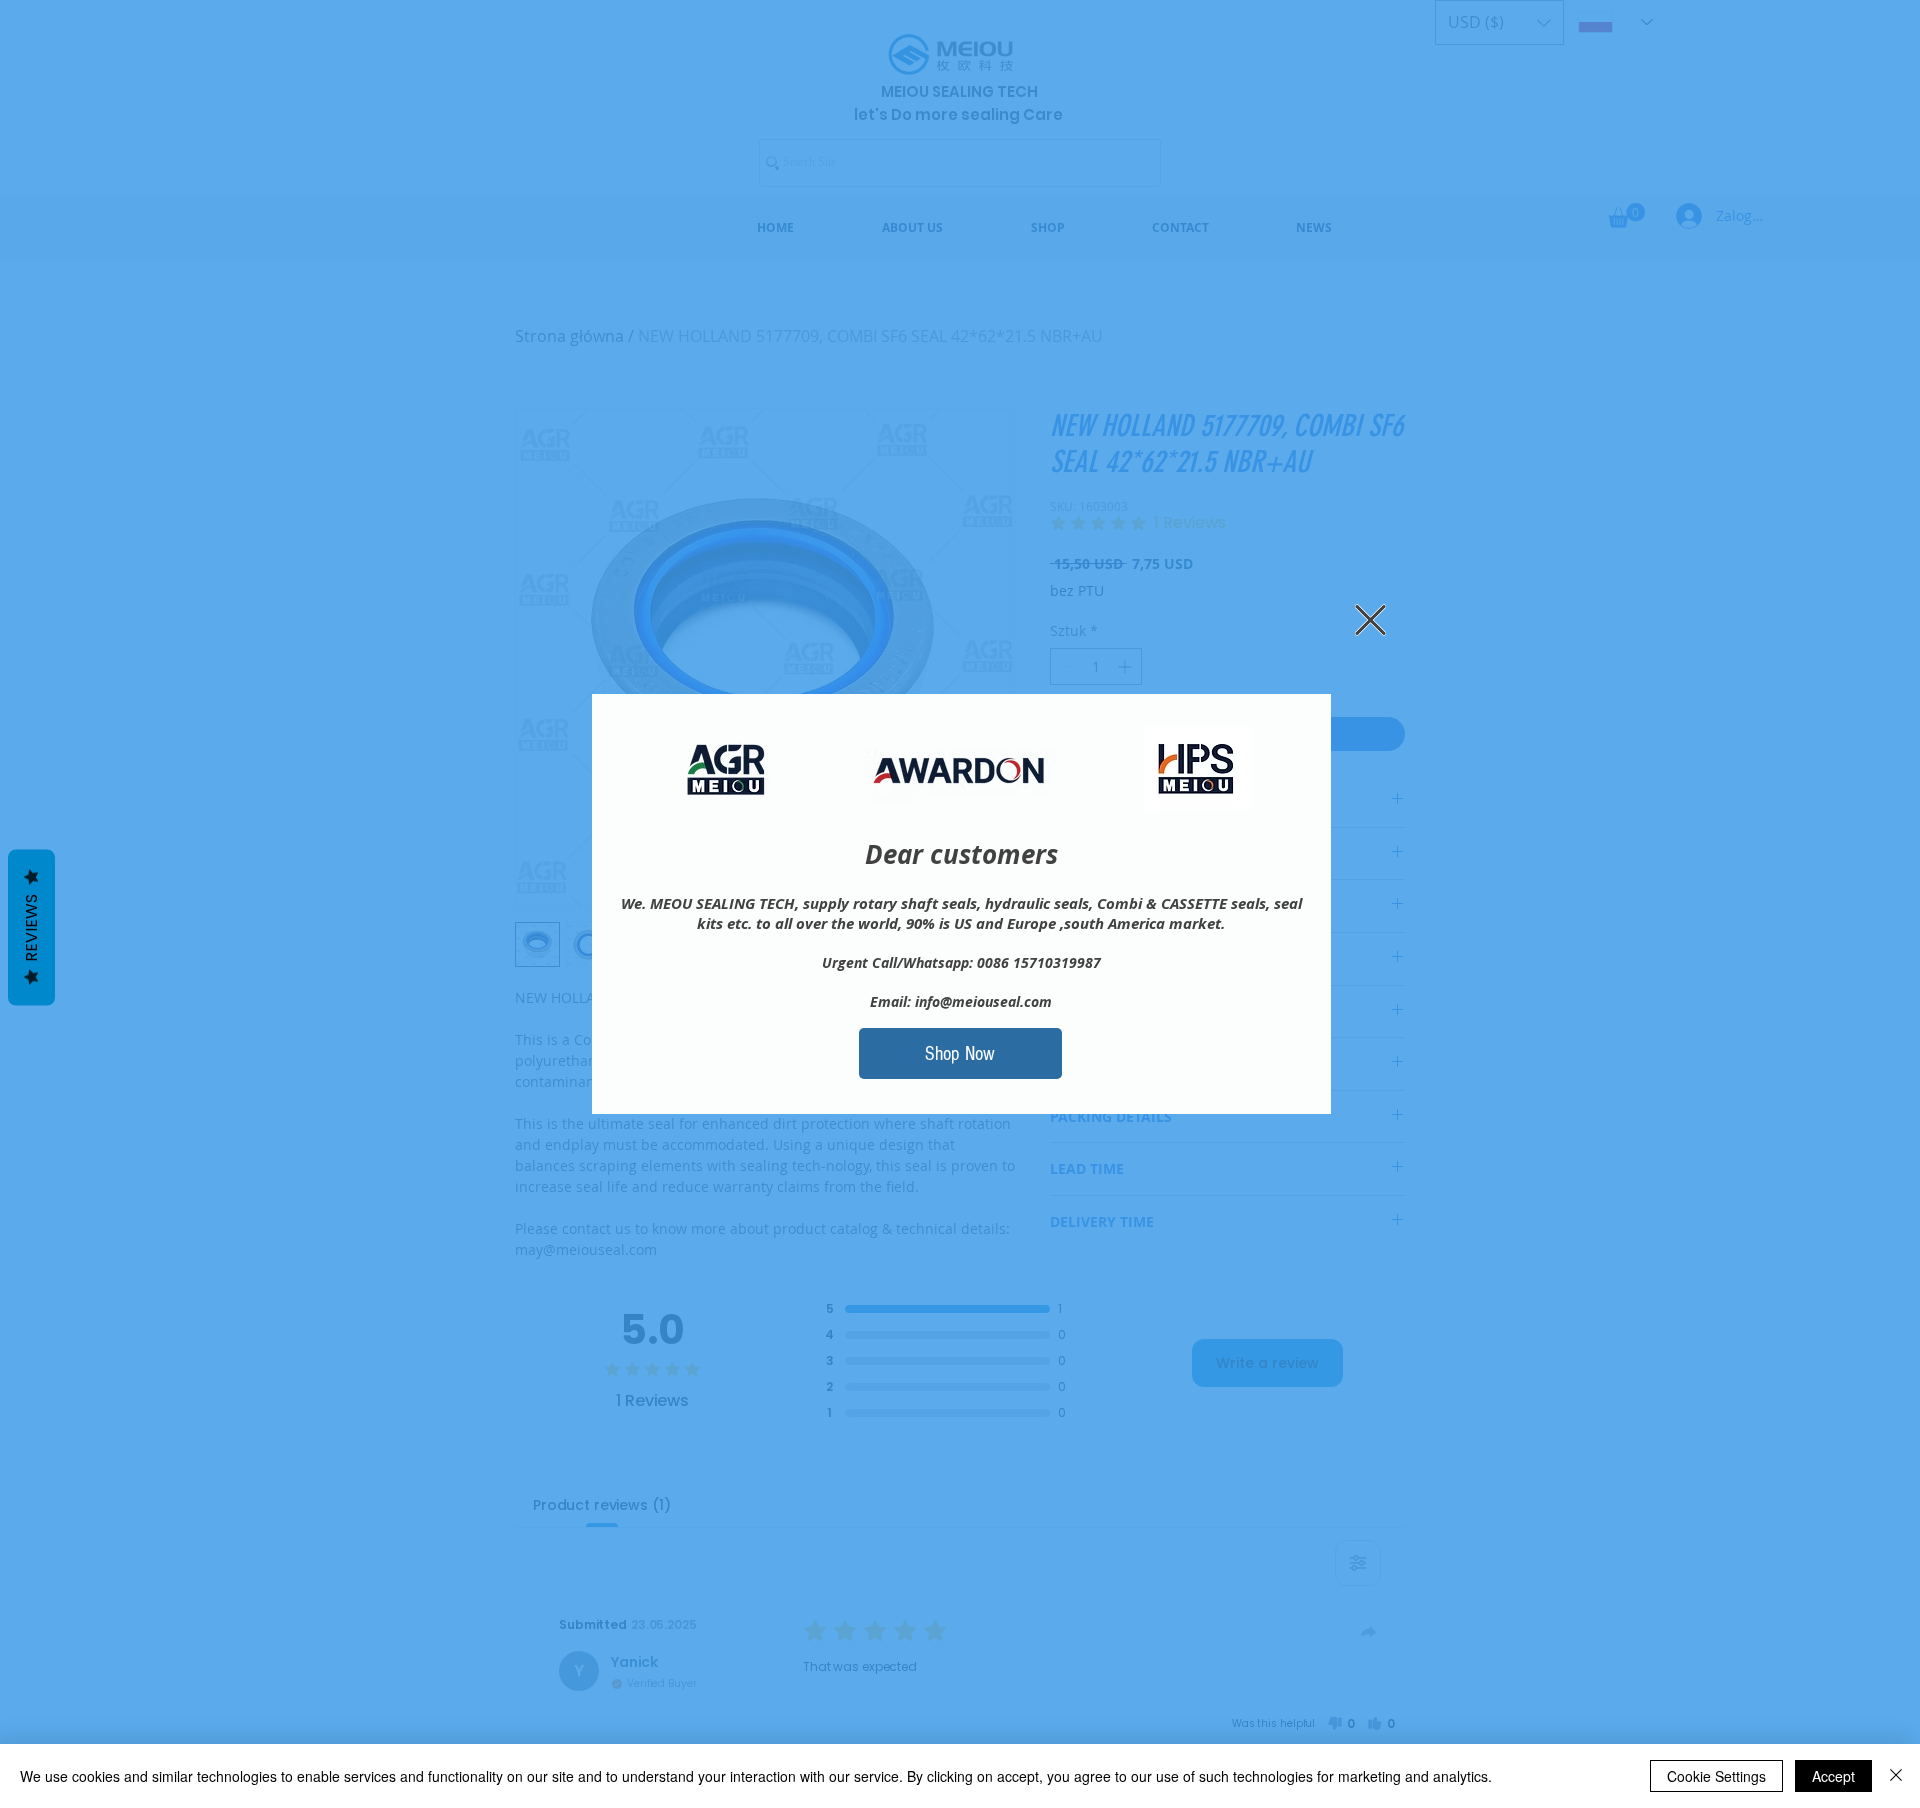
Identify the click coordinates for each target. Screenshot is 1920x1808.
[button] (1370, 620)
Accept (1833, 1776)
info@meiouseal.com (983, 1001)
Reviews (31, 928)
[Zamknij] (1896, 1776)
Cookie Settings (1716, 1776)
